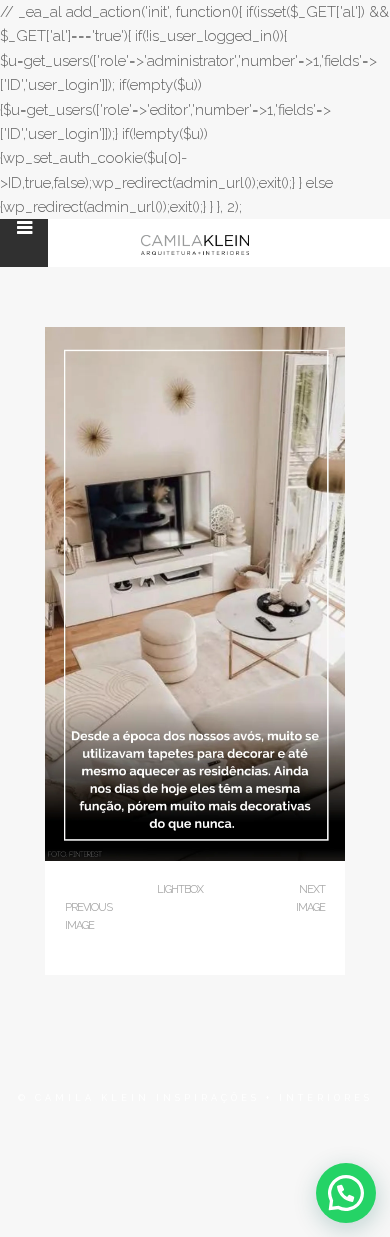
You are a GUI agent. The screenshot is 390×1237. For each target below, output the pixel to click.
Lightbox (180, 889)
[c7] (195, 856)
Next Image (310, 898)
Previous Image (88, 916)
